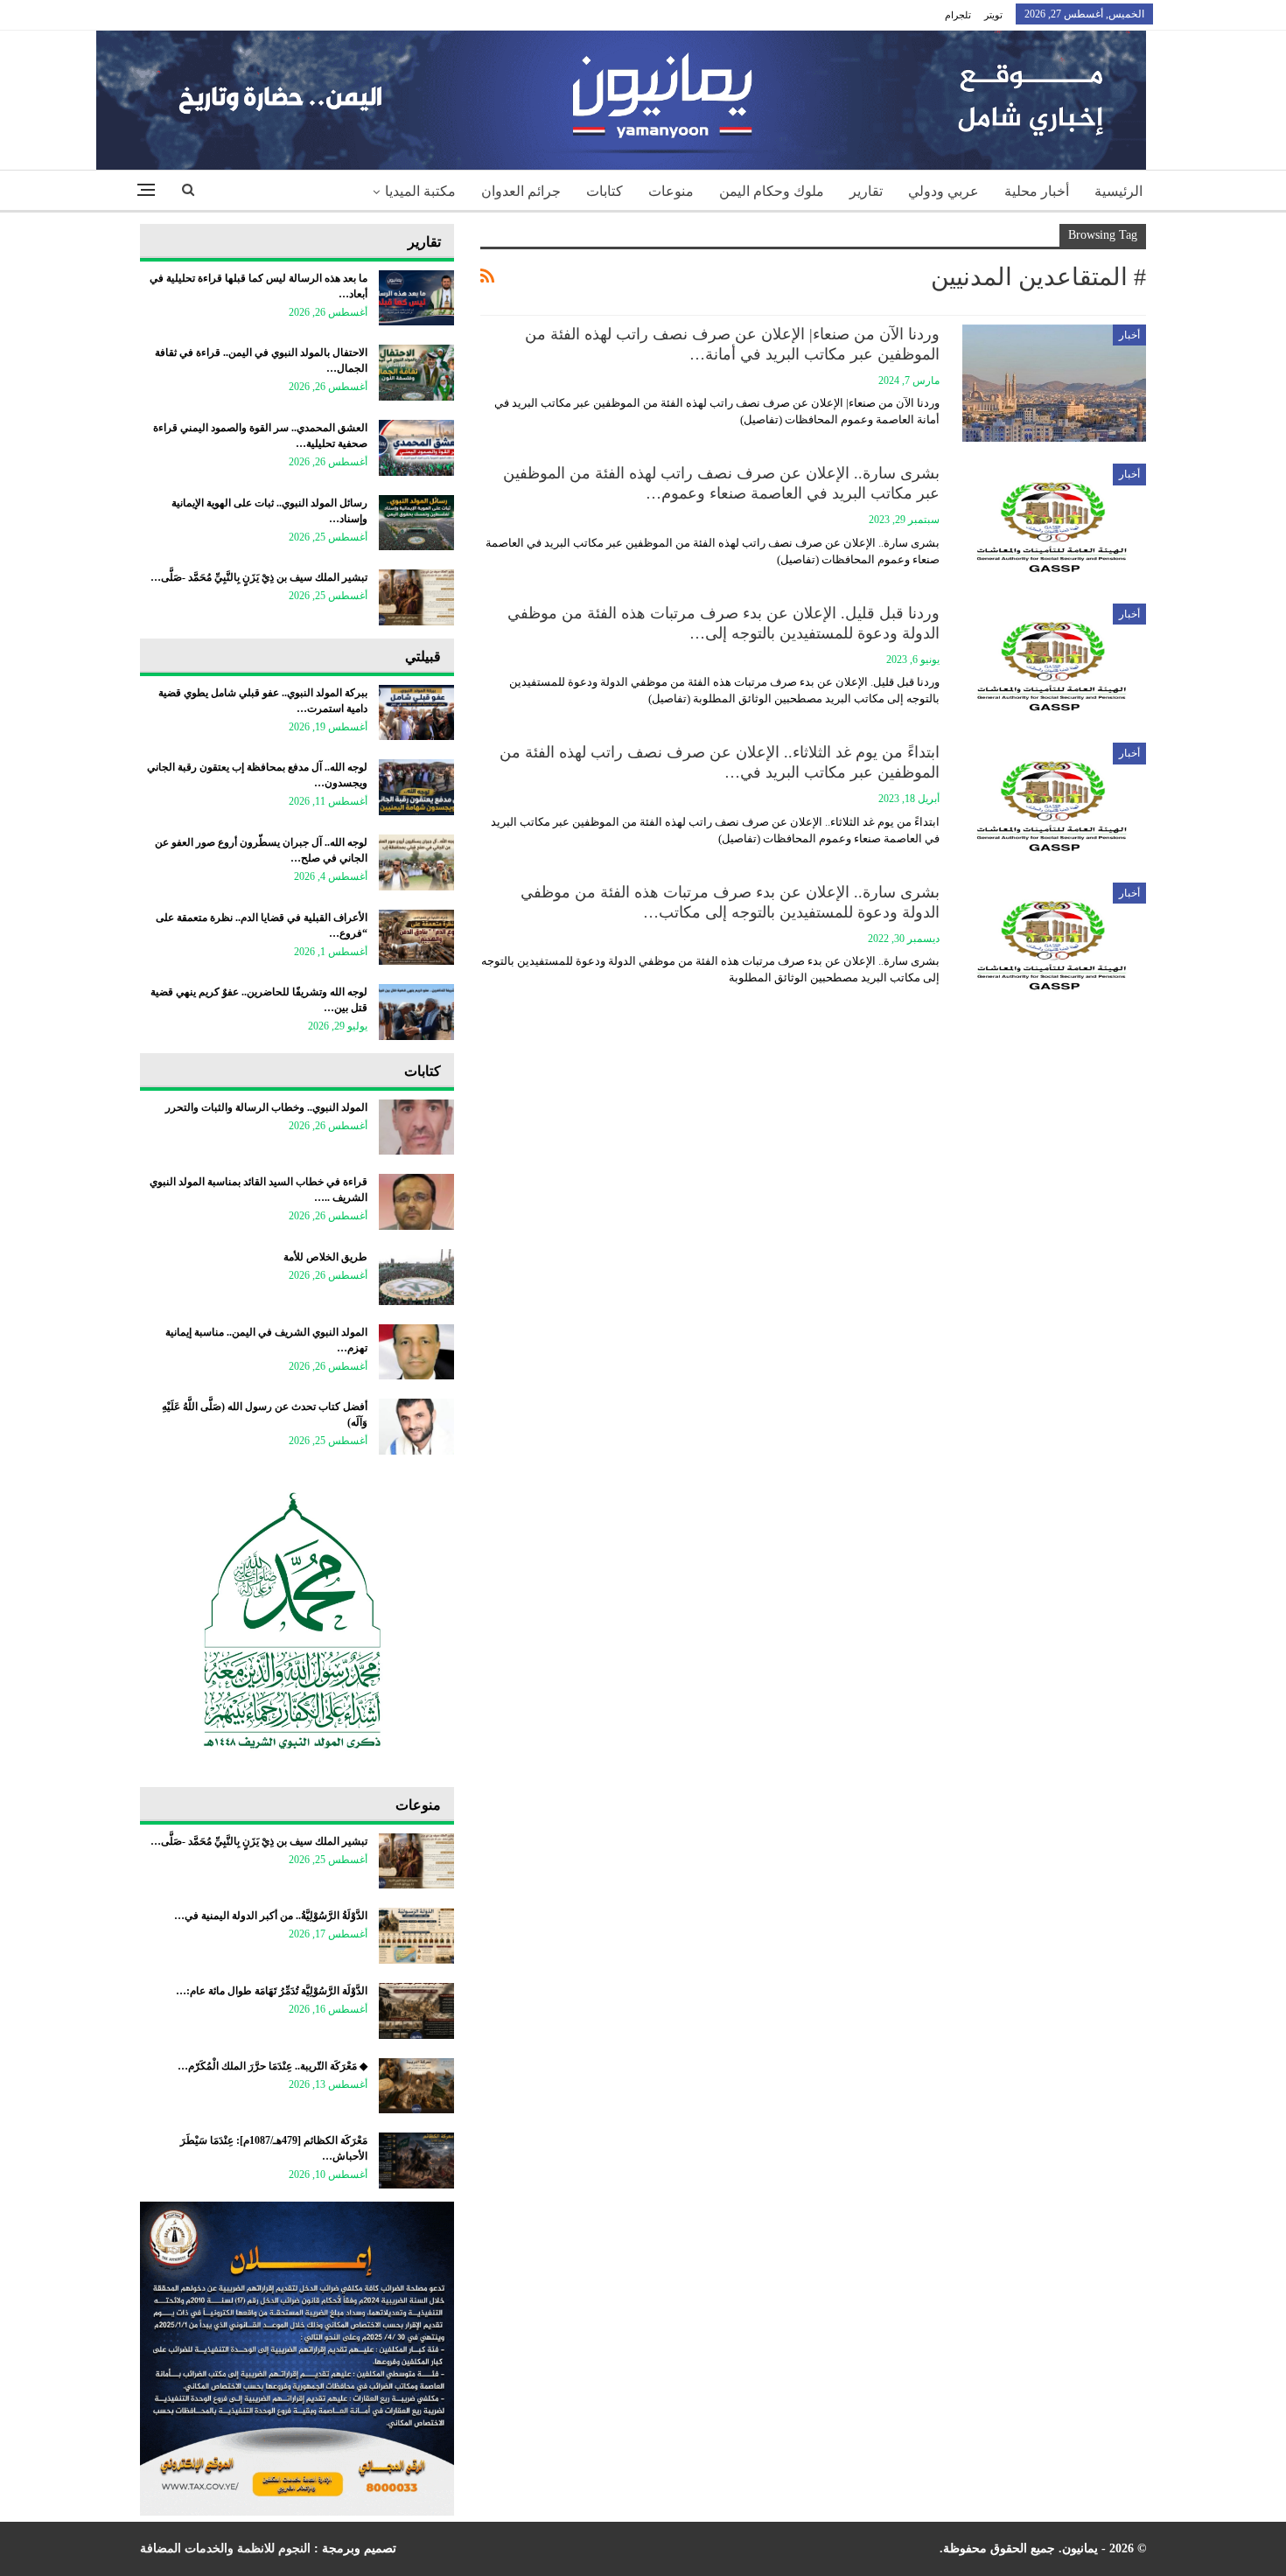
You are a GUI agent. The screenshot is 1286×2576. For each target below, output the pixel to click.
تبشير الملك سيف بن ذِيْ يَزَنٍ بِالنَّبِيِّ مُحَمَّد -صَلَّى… (259, 577)
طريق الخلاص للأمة (325, 1257)
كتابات (605, 191)
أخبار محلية (1037, 191)
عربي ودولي (944, 191)
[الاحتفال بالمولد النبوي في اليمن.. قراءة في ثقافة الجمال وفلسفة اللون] (416, 373)
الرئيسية (1118, 191)
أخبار (1129, 335)
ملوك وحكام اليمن (772, 191)
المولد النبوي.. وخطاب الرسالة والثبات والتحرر (266, 1107)
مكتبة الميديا (420, 191)
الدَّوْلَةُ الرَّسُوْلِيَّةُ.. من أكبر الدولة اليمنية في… (271, 1916)
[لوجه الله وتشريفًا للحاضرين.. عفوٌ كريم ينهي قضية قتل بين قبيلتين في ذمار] (416, 1012)
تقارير (866, 191)
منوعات (671, 191)
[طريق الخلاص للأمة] (416, 1277)
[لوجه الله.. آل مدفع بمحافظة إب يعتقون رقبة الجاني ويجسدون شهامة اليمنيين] (416, 787)
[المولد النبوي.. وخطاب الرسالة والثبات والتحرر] (416, 1127)
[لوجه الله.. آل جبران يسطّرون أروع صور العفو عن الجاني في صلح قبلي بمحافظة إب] (416, 862)
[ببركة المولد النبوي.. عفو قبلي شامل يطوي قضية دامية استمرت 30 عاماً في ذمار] (416, 713)
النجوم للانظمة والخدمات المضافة (225, 2548)
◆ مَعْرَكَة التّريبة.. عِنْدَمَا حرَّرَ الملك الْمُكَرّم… (273, 2066)
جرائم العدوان (521, 191)
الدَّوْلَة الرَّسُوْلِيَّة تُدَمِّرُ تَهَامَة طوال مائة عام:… (272, 1991)
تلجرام (958, 15)
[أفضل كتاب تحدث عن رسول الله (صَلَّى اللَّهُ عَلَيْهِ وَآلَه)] (416, 1427)
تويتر (993, 15)
